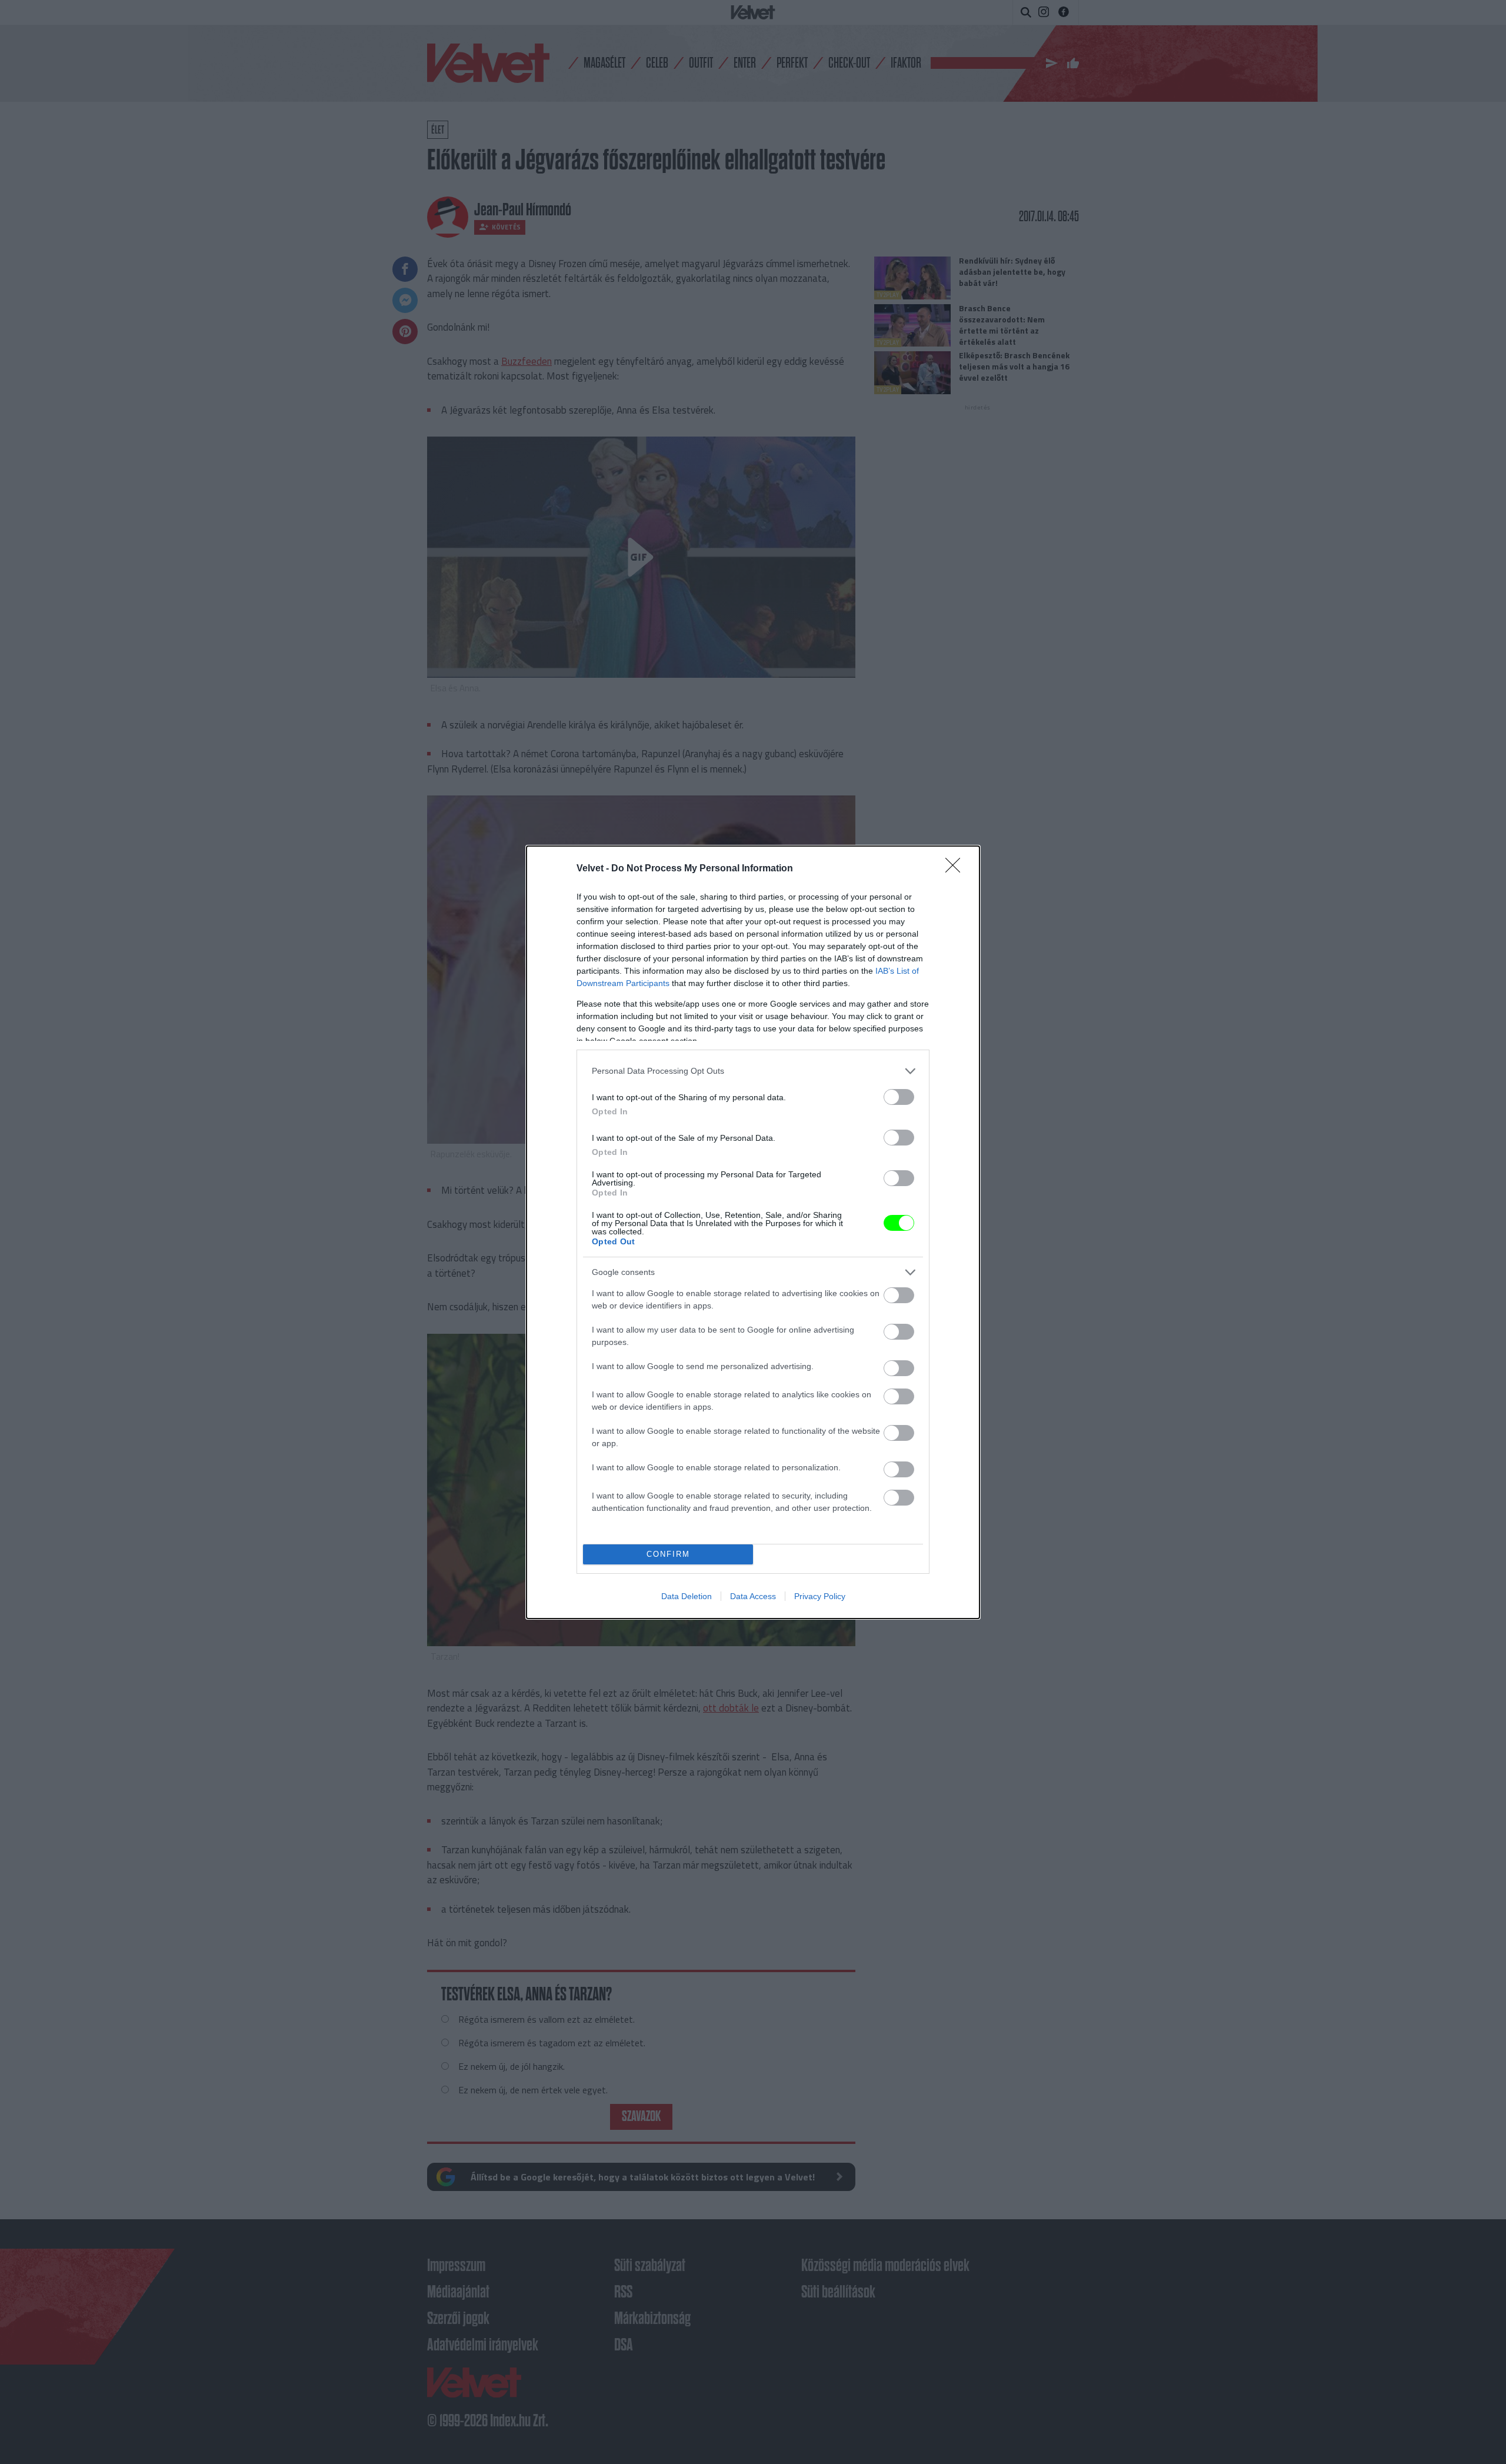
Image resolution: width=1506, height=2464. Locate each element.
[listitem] (753, 1071)
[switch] (899, 1097)
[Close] (957, 869)
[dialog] (753, 1232)
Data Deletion (687, 1596)
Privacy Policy (820, 1596)
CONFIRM (668, 1554)
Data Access (753, 1596)
